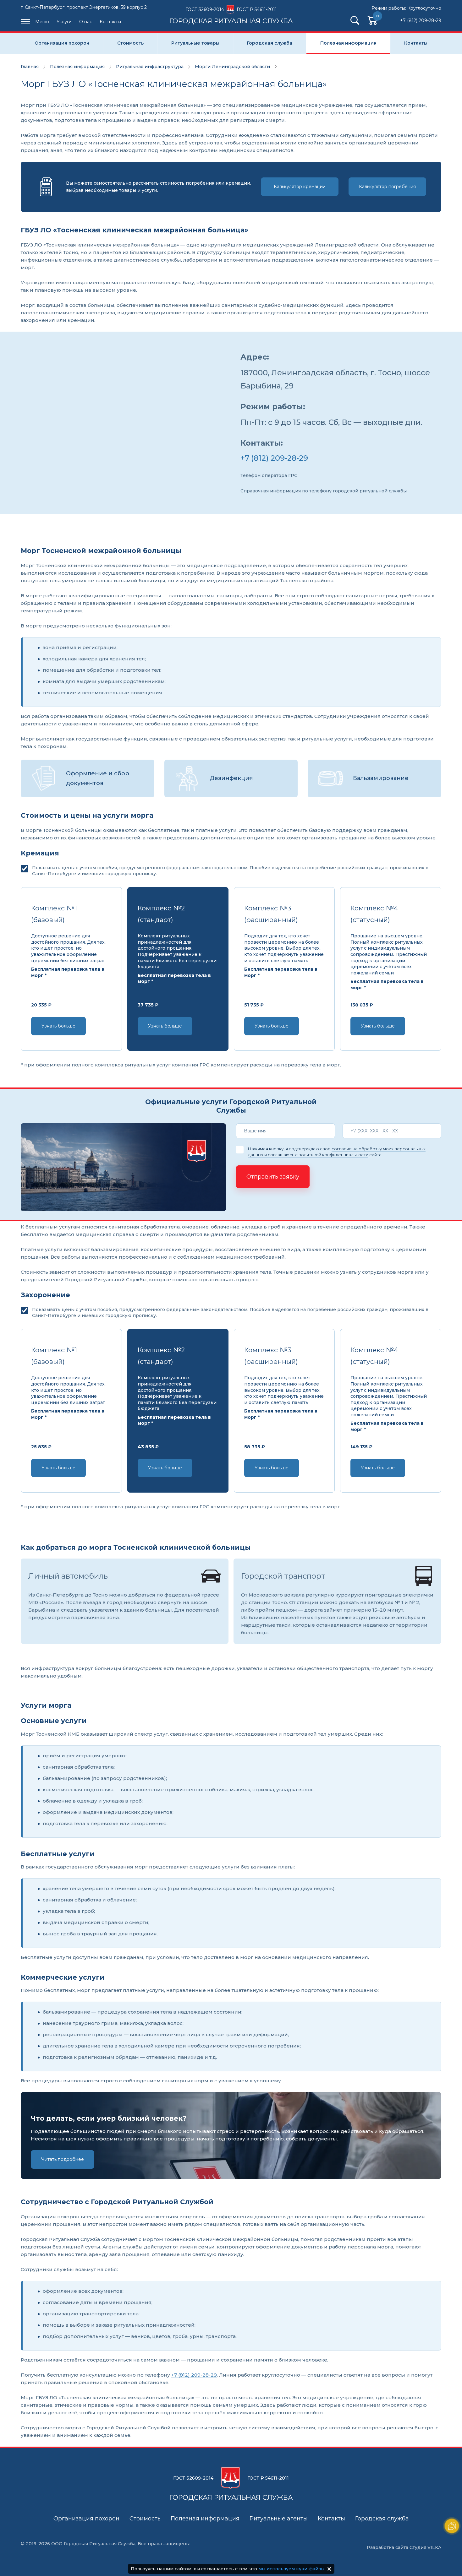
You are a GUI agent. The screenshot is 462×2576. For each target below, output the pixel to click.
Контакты (110, 22)
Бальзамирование (381, 778)
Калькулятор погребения (387, 187)
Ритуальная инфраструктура (150, 67)
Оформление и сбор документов (98, 778)
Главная (30, 67)
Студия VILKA (425, 2547)
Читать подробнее (63, 2159)
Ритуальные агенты (279, 2519)
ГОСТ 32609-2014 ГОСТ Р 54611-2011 (231, 15)
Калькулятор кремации (300, 187)
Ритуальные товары (195, 43)
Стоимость (130, 43)
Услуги (64, 22)
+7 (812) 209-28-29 (421, 20)
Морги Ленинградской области (232, 67)
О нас (86, 22)
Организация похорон (62, 43)
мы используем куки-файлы (291, 2569)
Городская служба (270, 43)
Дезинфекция (231, 778)
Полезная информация (348, 43)
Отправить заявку (273, 1177)
